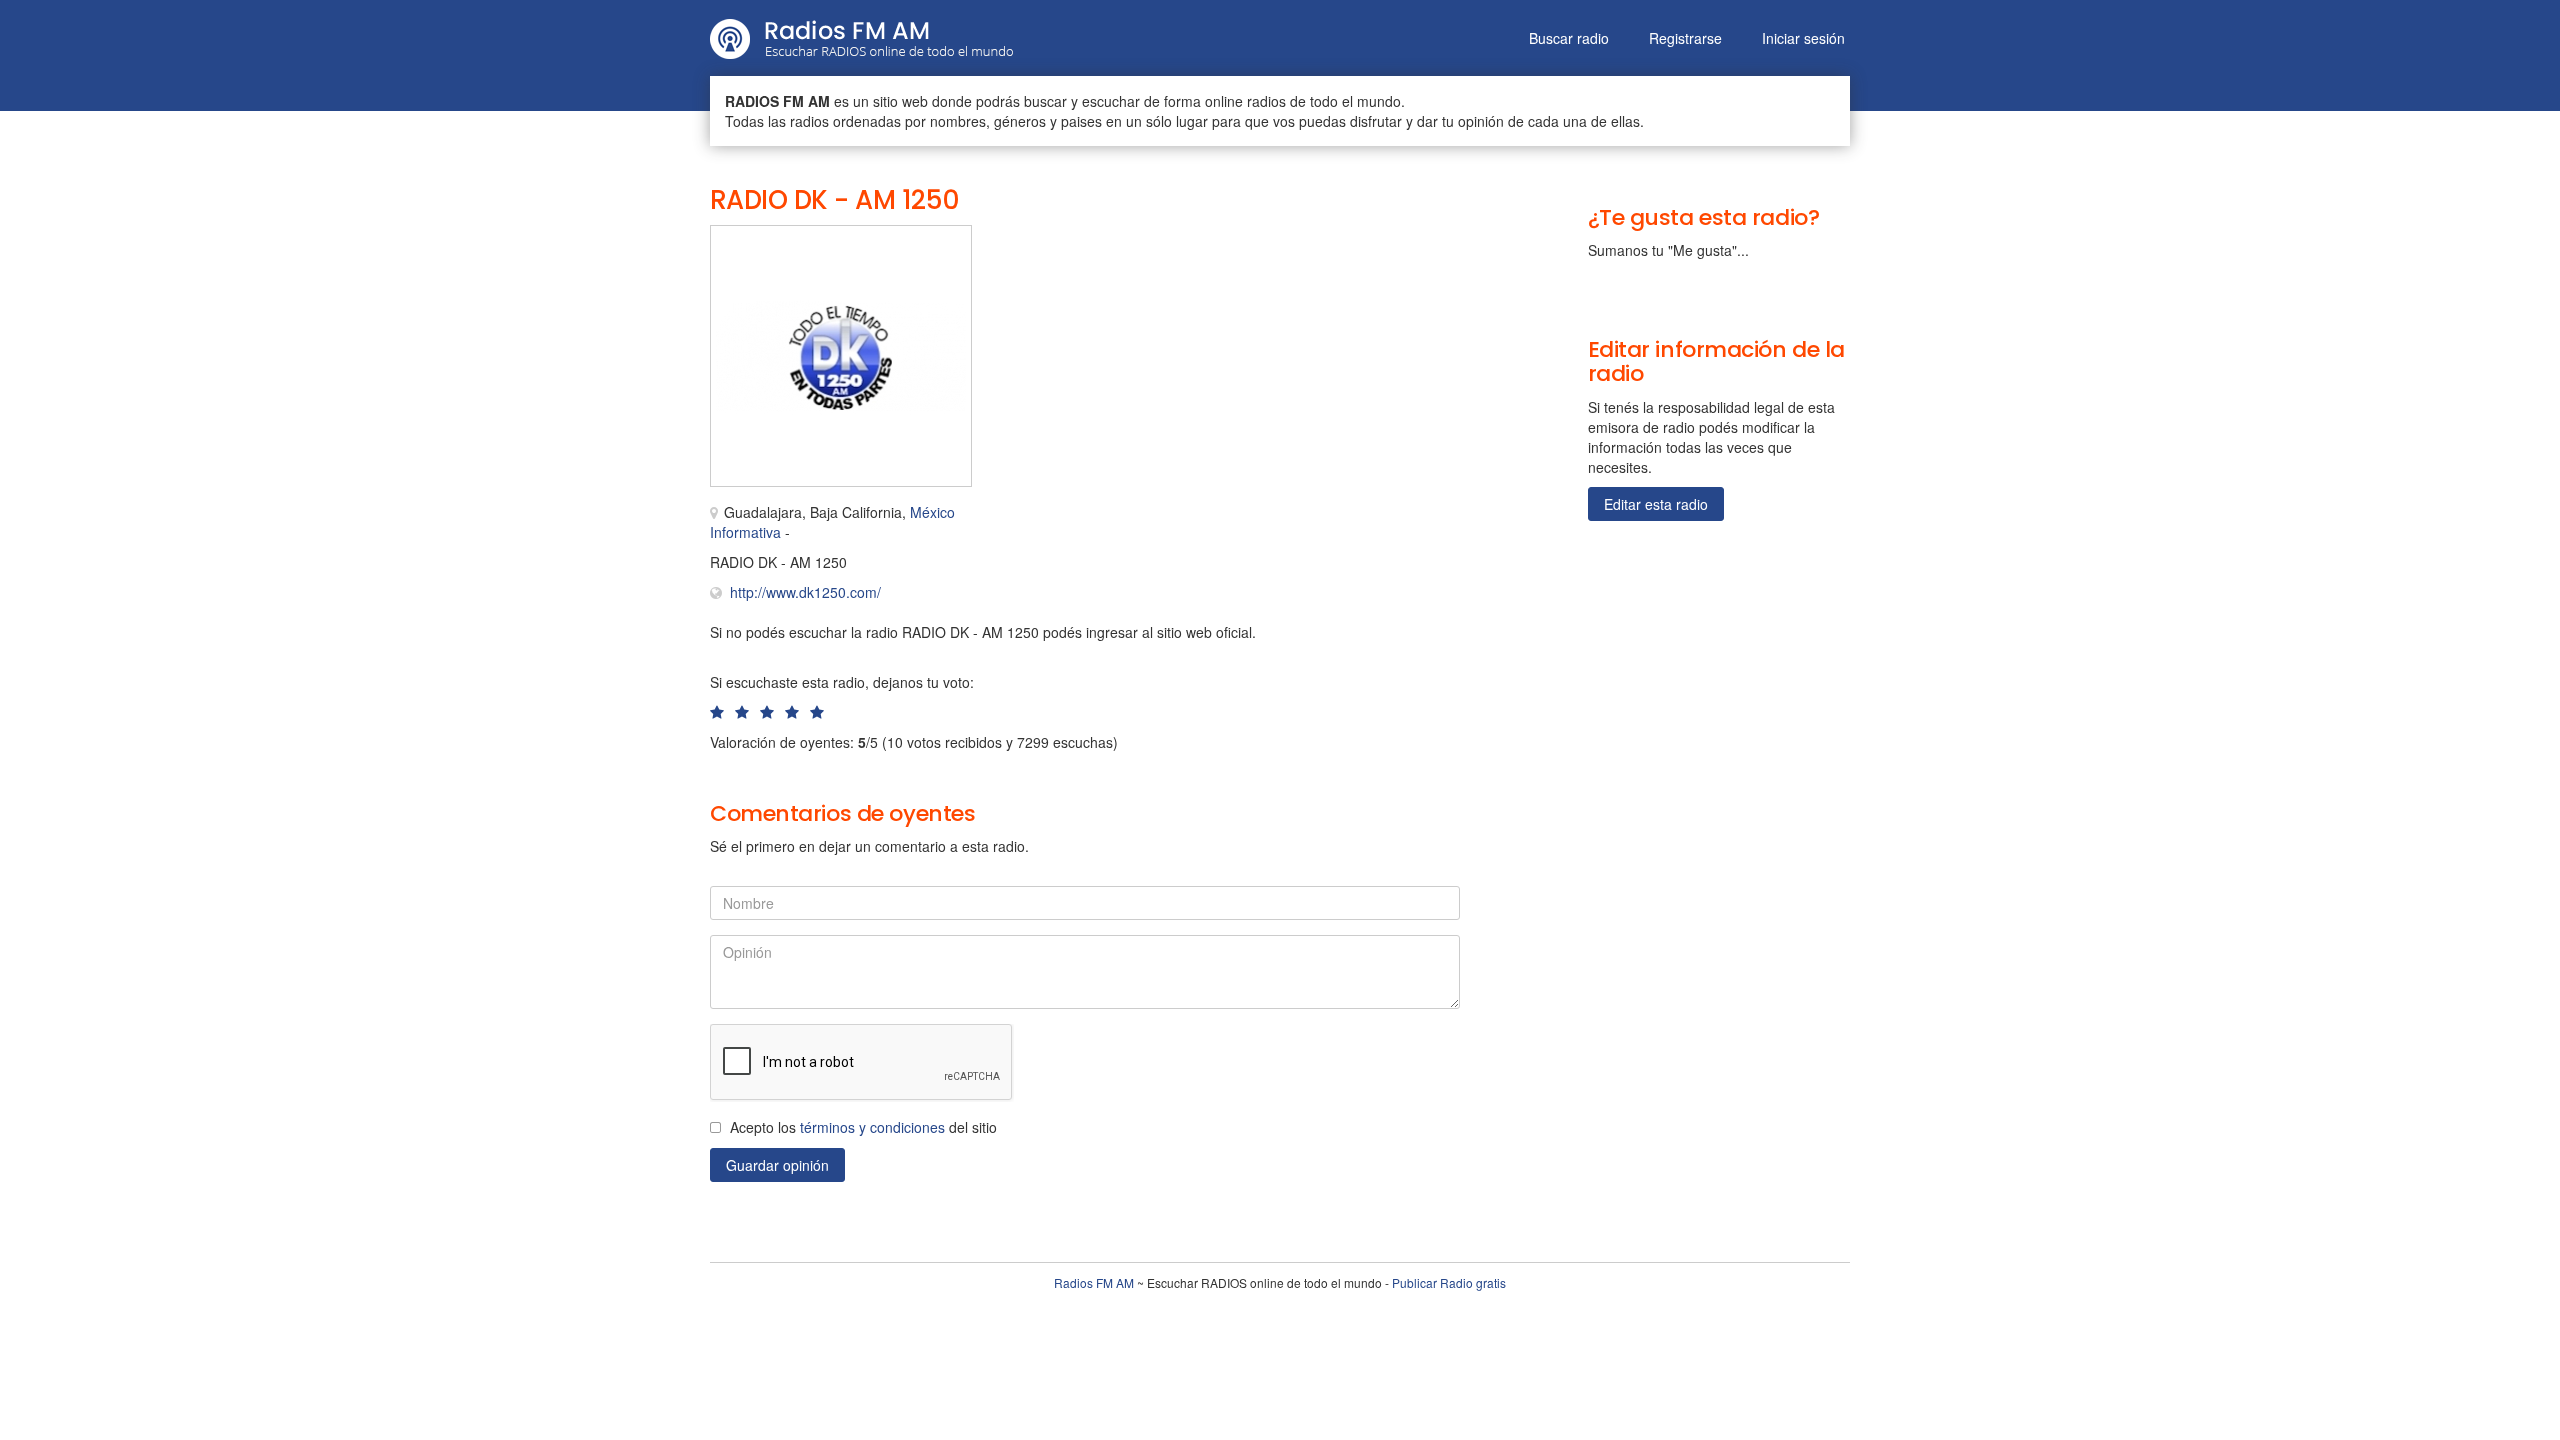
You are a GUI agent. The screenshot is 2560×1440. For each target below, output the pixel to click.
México (932, 512)
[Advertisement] (1200, 270)
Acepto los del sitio (863, 1127)
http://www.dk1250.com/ (805, 592)
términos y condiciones (872, 1127)
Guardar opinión (777, 1165)
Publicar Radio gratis (1449, 1282)
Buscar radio (1569, 38)
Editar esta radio (1656, 504)
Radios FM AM (1094, 1282)
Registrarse (1685, 38)
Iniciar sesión (1803, 38)
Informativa (745, 532)
